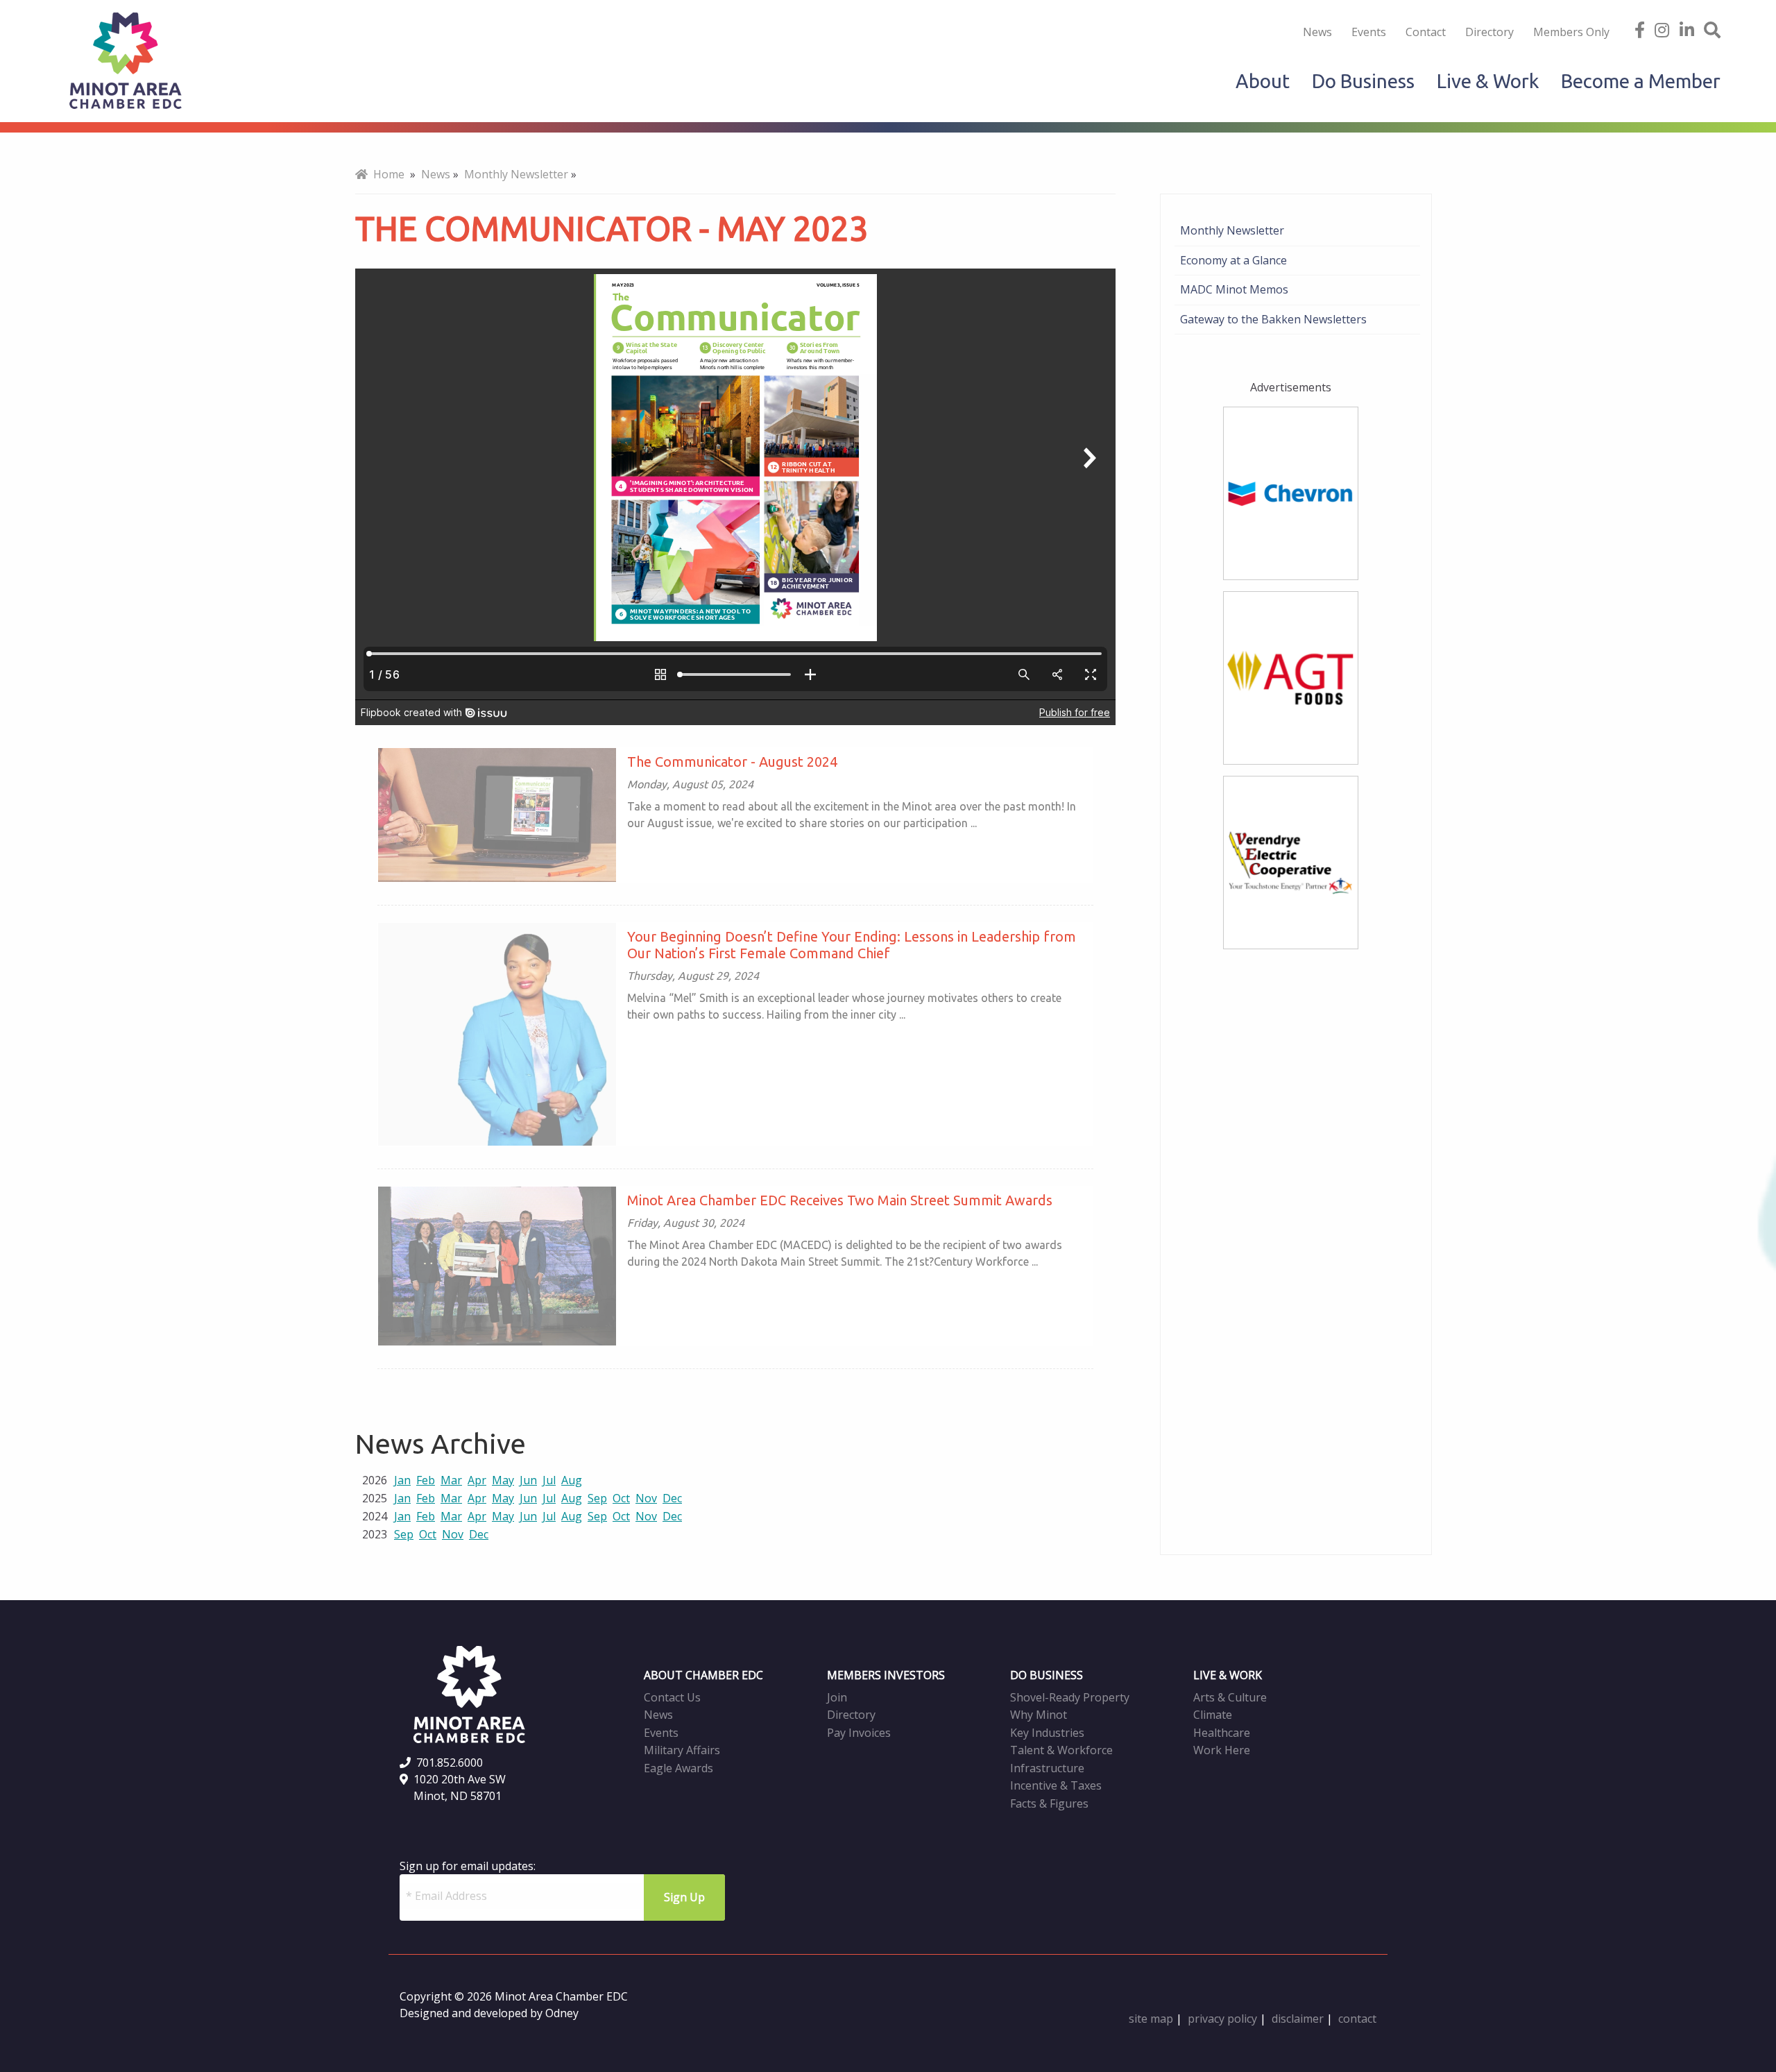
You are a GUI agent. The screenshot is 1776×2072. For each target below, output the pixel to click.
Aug (572, 1480)
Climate (1213, 1715)
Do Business (1363, 81)
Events (1369, 32)
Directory (1489, 32)
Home (386, 174)
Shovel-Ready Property (1070, 1697)
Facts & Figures (1049, 1803)
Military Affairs (682, 1750)
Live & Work (1488, 81)
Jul (549, 1480)
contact (1357, 2019)
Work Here (1222, 1750)
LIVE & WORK (1228, 1675)
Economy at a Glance (1233, 260)
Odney (562, 2013)
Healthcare (1222, 1733)
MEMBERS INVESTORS (886, 1675)
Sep (597, 1498)
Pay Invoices (859, 1733)
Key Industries (1047, 1733)
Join (837, 1697)
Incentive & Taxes (1056, 1785)
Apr (477, 1480)
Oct (621, 1498)
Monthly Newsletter (1232, 230)
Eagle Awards (678, 1768)
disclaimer (1298, 2019)
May (503, 1480)
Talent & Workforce (1061, 1750)
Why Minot (1039, 1715)
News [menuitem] (436, 174)
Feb (426, 1480)
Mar (451, 1480)
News (1317, 32)
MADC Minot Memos (1234, 289)
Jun (528, 1480)
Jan (402, 1480)
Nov (646, 1498)
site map (1151, 2019)
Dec (672, 1498)
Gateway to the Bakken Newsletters (1273, 319)
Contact (1426, 32)
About (1263, 81)
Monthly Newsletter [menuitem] (516, 174)
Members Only (1571, 32)
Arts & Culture (1230, 1697)
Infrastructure (1047, 1768)
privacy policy (1222, 2019)
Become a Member (1641, 81)
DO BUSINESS (1047, 1675)
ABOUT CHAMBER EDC (703, 1675)
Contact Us (672, 1697)
